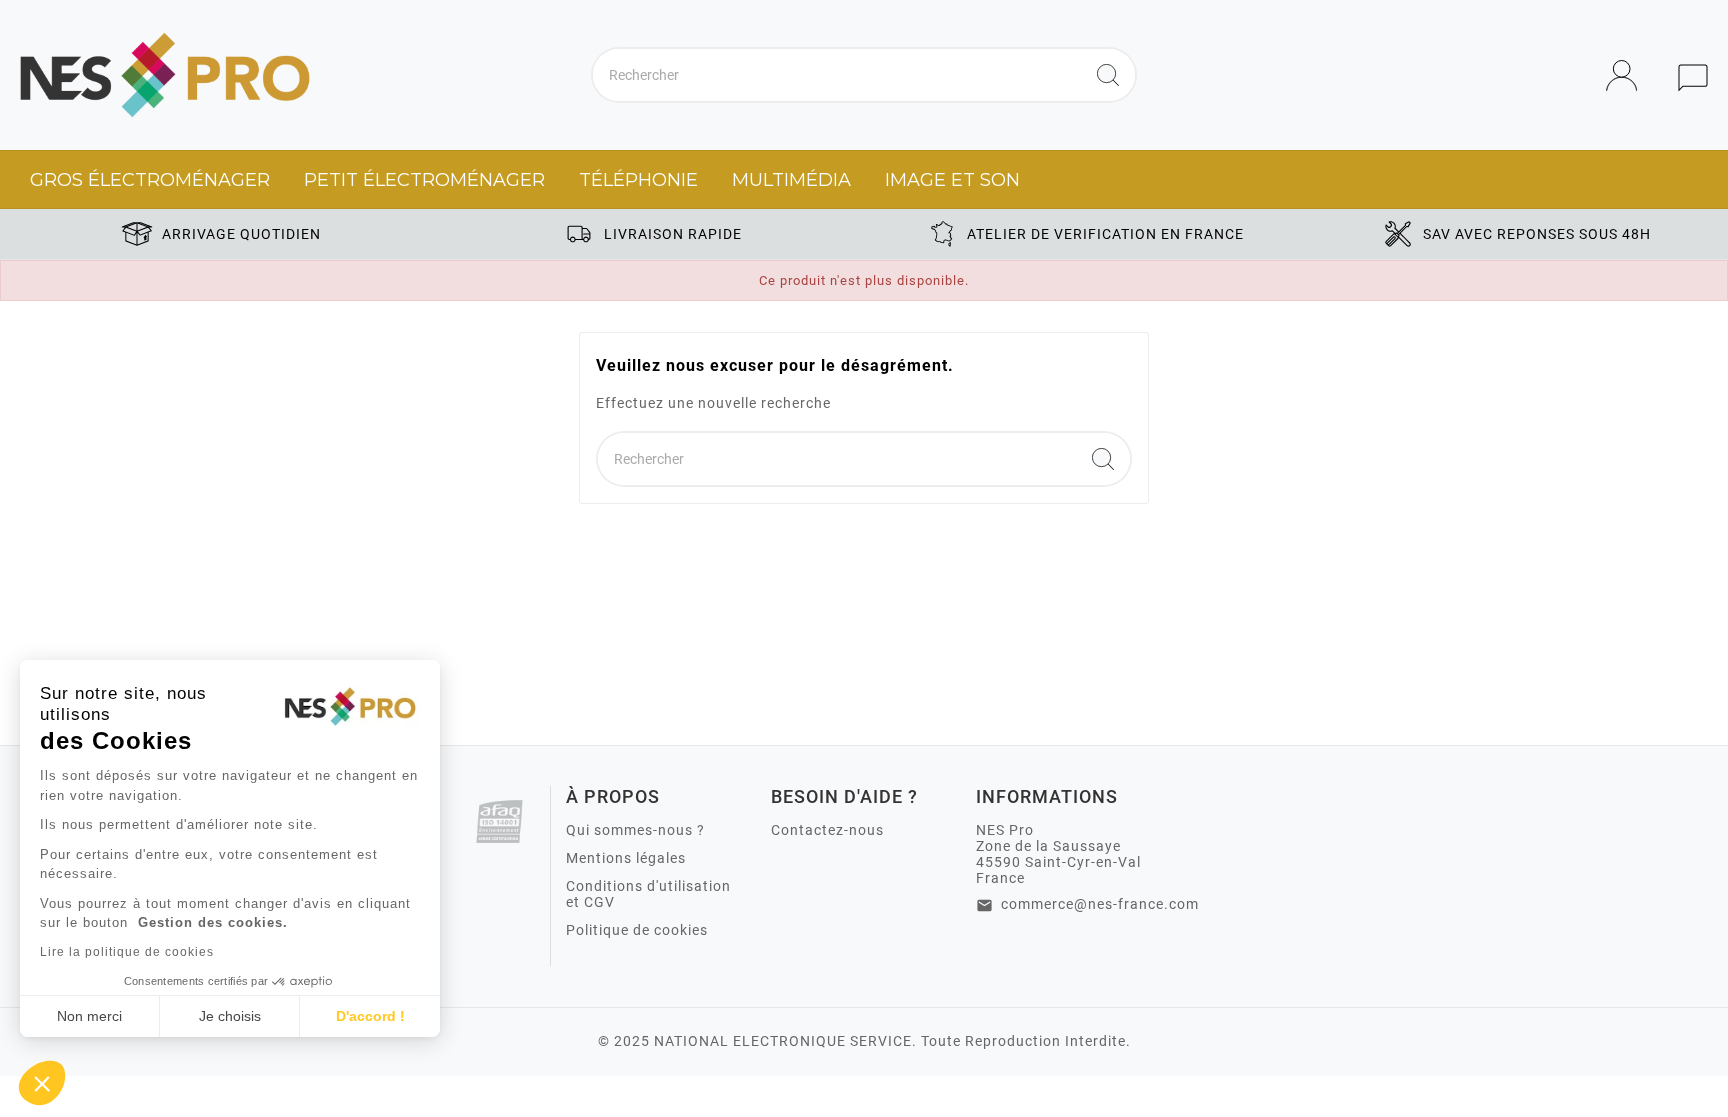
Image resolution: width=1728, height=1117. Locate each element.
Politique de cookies (637, 930)
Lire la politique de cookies (127, 952)
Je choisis (230, 1016)
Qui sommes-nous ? (635, 830)
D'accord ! (370, 1016)
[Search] (1108, 75)
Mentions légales (626, 858)
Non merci (89, 1016)
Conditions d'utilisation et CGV (648, 894)
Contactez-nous (827, 830)
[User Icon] (1627, 75)
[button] (42, 1083)
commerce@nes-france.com (1100, 904)
